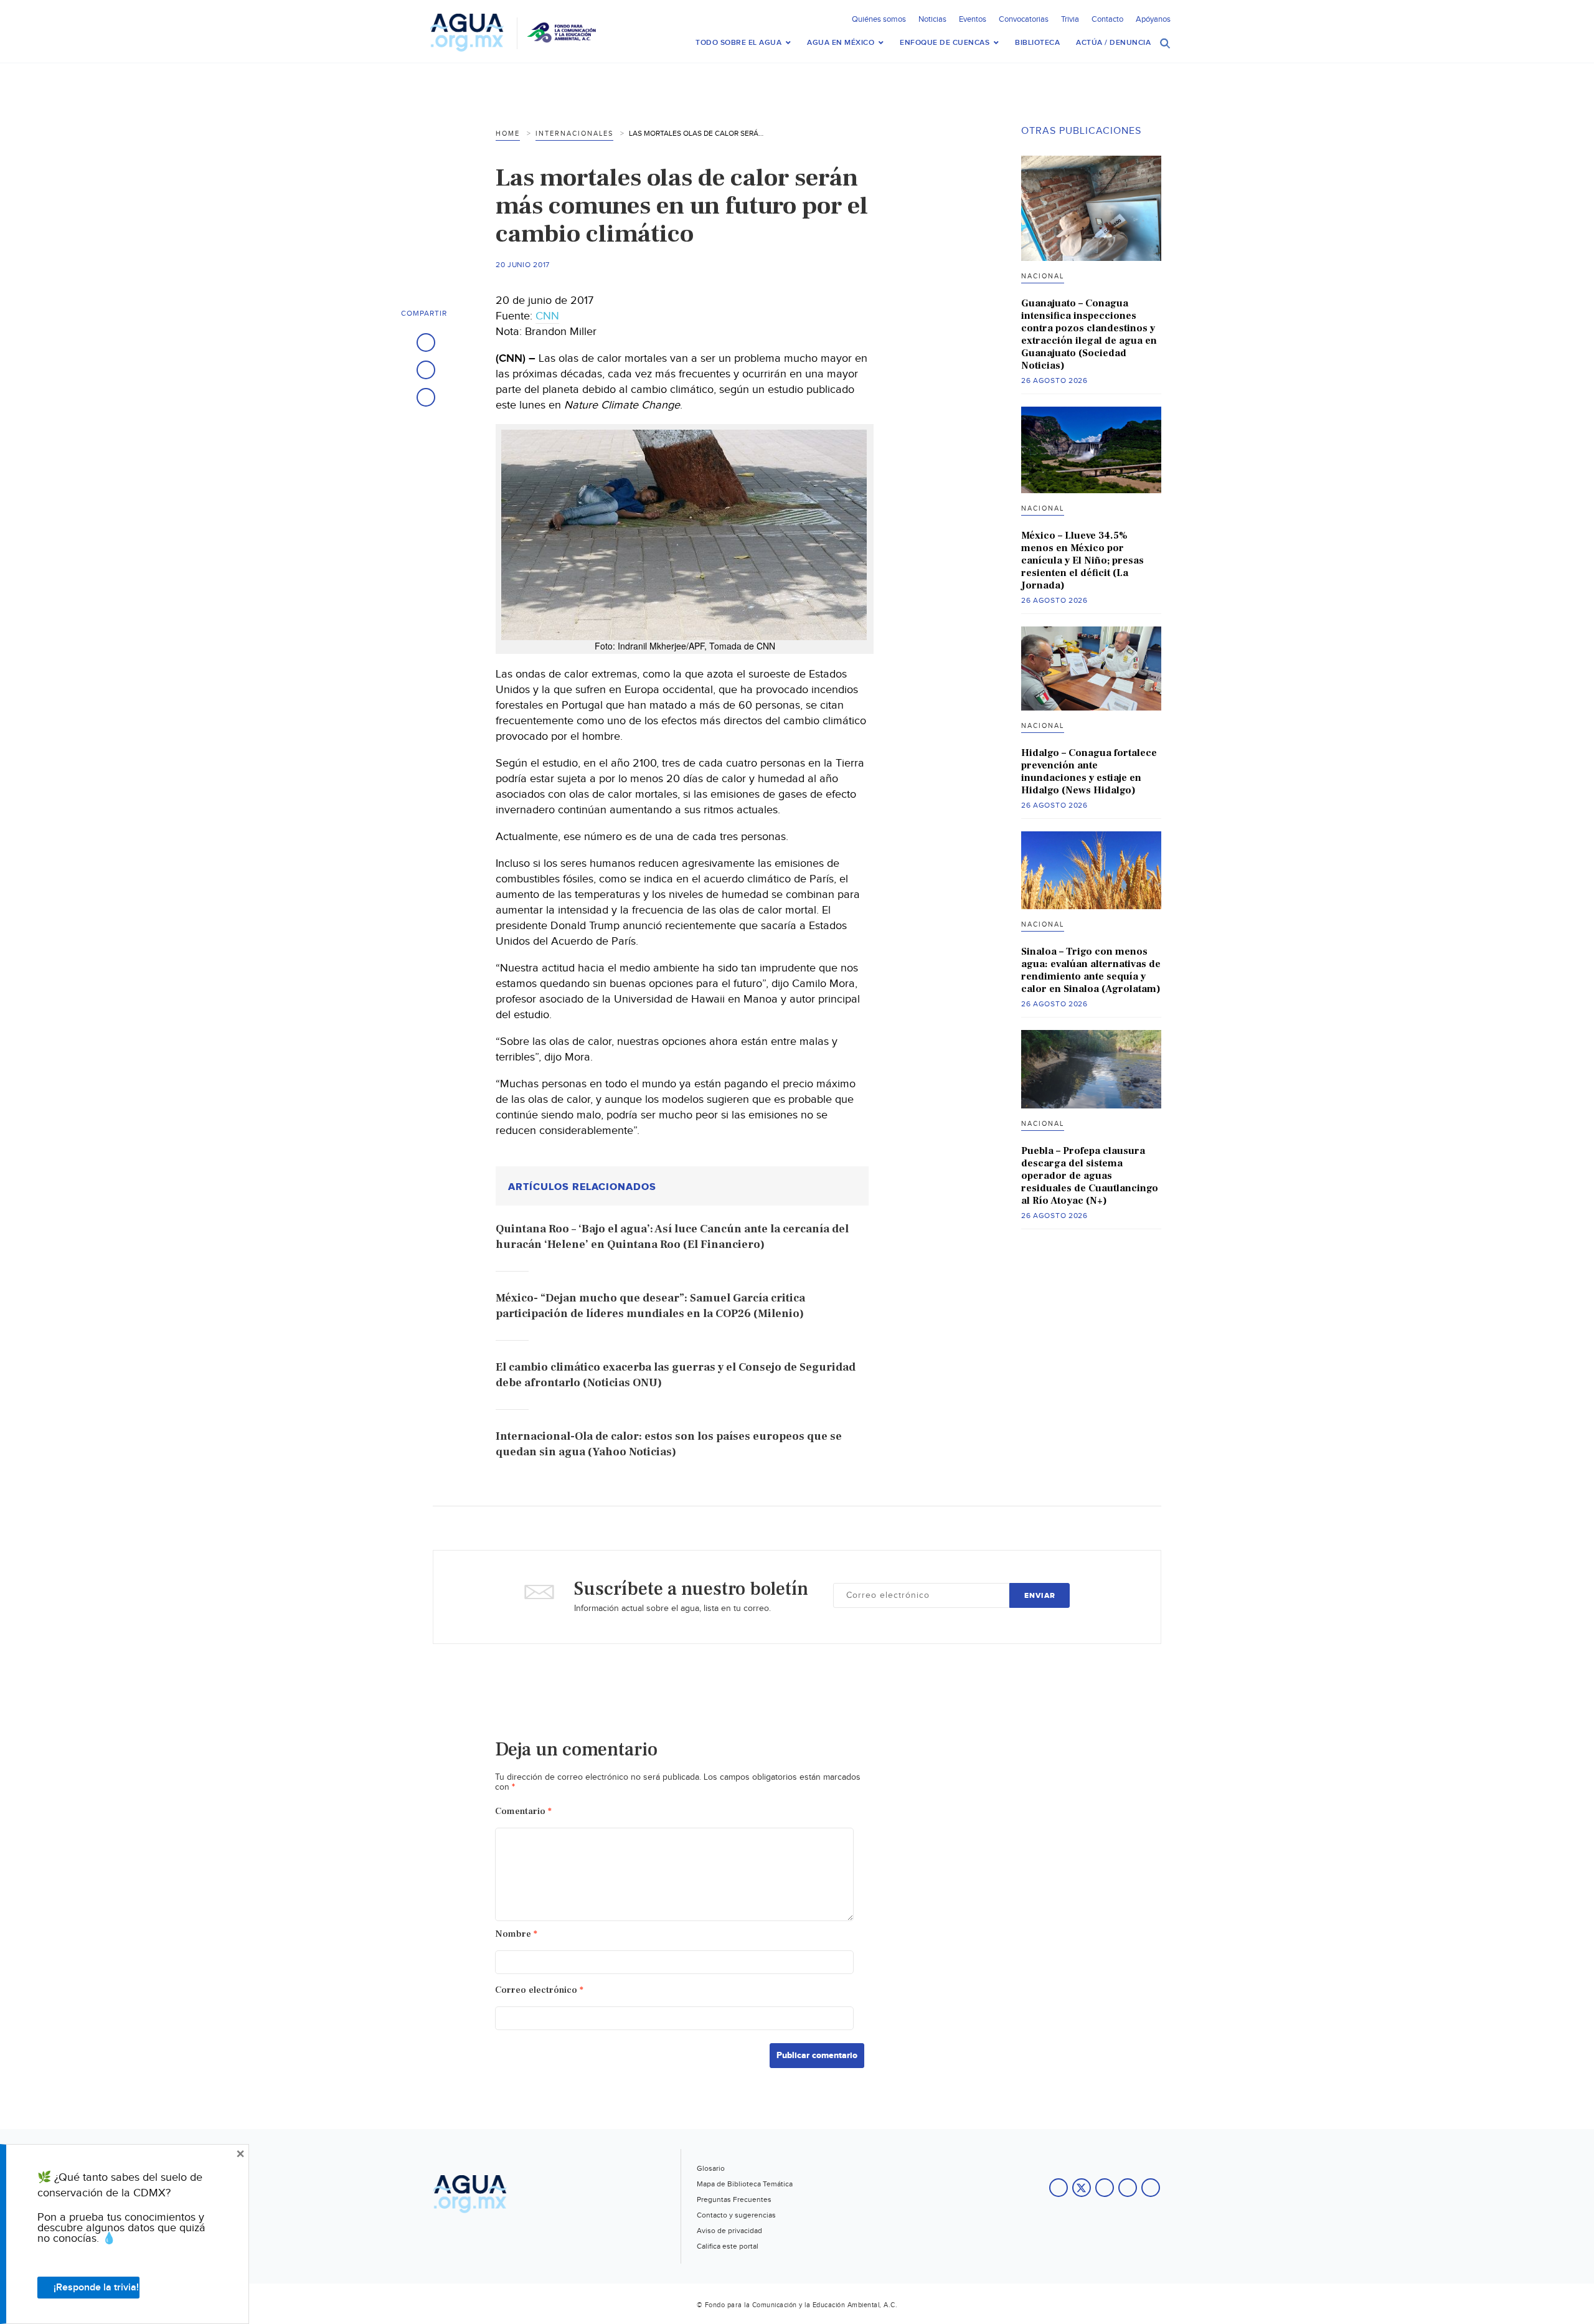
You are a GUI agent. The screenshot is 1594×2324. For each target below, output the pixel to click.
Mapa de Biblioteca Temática (745, 2184)
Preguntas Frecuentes (734, 2199)
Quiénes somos (879, 19)
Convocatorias (1024, 19)
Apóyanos (1153, 19)
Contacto (1107, 19)
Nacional (1043, 276)
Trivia (1070, 19)
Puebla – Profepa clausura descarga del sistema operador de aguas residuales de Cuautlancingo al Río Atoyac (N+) (1090, 1176)
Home (508, 134)
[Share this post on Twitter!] (426, 370)
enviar (1040, 1596)
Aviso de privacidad (729, 2231)
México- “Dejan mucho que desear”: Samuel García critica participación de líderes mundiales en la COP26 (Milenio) (650, 1306)
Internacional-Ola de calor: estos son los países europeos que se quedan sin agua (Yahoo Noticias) (669, 1444)
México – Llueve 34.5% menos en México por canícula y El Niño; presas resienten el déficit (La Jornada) (1082, 560)
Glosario (711, 2168)
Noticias (932, 19)
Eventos (973, 19)
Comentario (523, 1811)
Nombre (516, 1934)
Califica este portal (728, 2246)
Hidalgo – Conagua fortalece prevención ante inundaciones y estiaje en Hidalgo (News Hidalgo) (1089, 772)
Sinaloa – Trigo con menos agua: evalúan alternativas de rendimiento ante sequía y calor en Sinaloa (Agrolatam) (1091, 970)
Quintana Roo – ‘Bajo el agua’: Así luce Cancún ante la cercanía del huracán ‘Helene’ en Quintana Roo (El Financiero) (672, 1237)
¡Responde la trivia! (96, 2288)
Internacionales (574, 134)
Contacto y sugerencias (736, 2215)
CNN (547, 316)
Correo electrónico (539, 1990)
